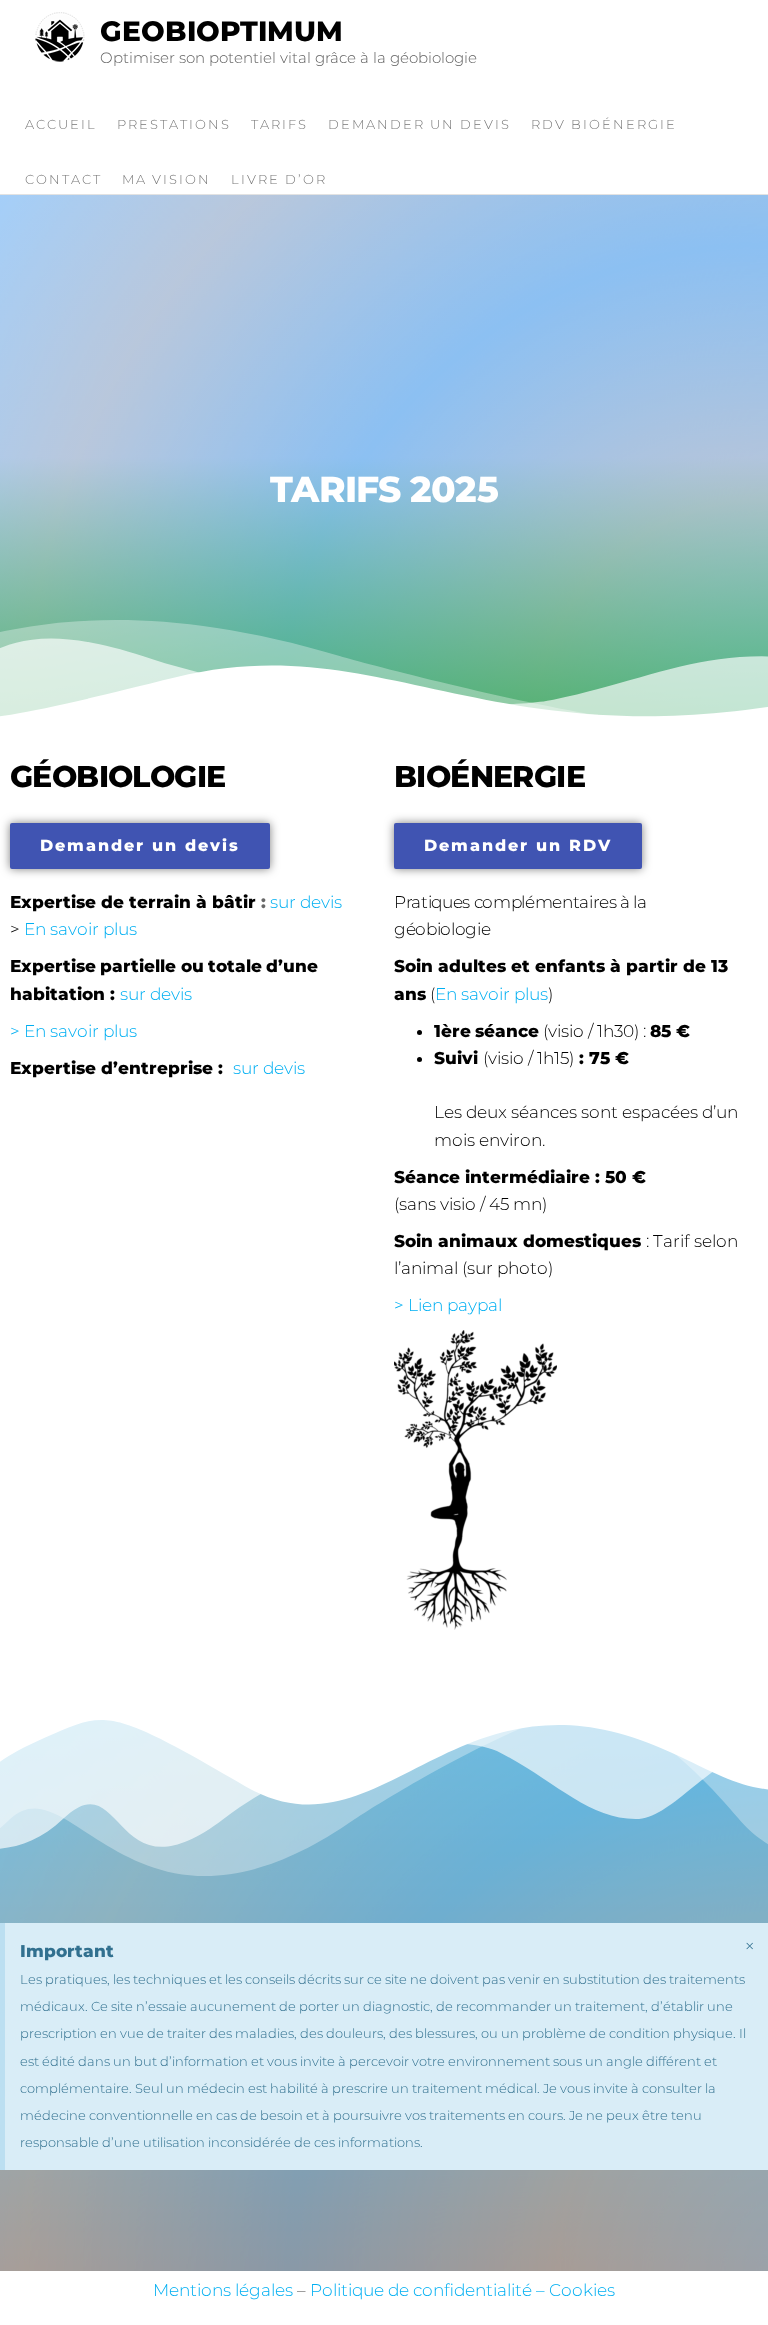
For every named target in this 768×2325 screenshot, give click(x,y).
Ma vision (166, 179)
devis (321, 902)
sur (283, 902)
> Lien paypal (448, 1305)
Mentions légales (223, 2290)
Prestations (174, 124)
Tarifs (279, 124)
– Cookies (573, 2290)
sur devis (156, 994)
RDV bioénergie (604, 124)
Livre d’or (279, 179)
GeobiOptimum (221, 31)
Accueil (61, 124)
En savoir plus (80, 929)
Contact (63, 179)
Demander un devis (419, 124)
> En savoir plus (73, 1031)
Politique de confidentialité (421, 2290)
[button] (140, 846)
